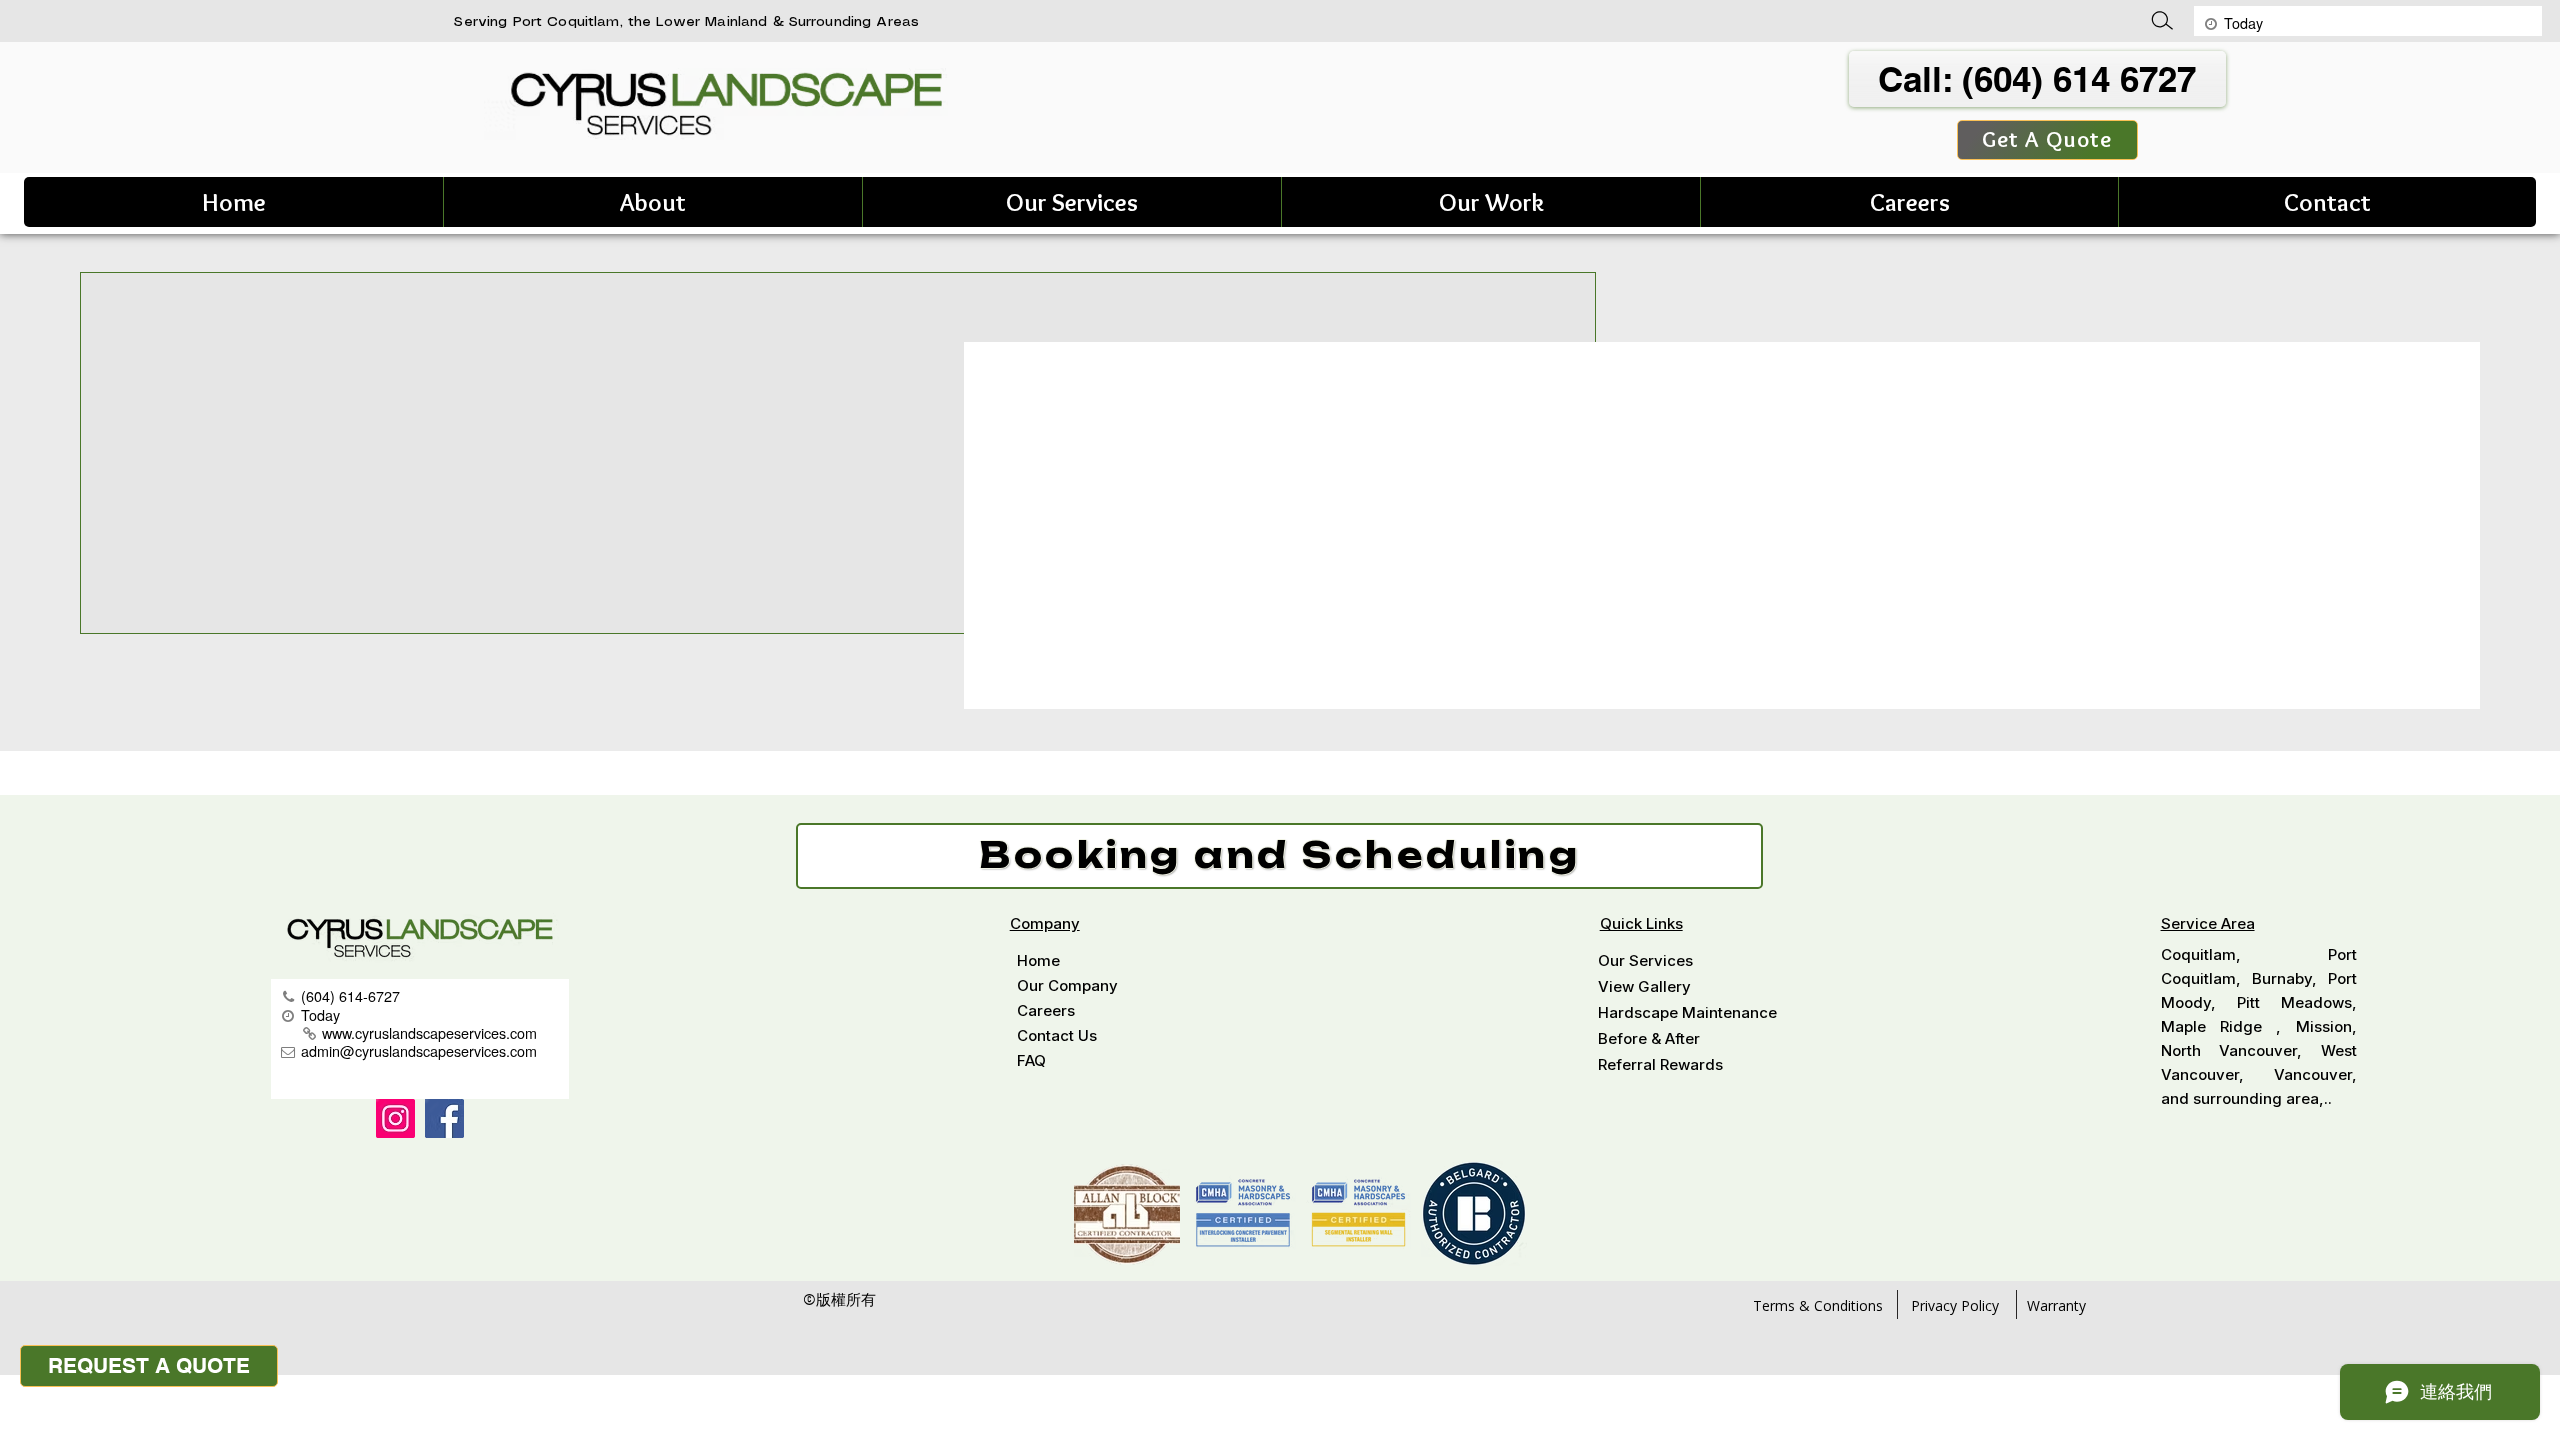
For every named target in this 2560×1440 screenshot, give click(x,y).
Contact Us (1057, 1035)
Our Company (1067, 985)
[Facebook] (444, 1118)
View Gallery (1644, 986)
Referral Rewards (1660, 1064)
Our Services (1645, 960)
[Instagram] (395, 1118)
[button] (652, 202)
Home (1038, 960)
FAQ (1031, 1060)
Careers (1046, 1010)
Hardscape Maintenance (1687, 1012)
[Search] (2169, 21)
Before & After (1649, 1038)
